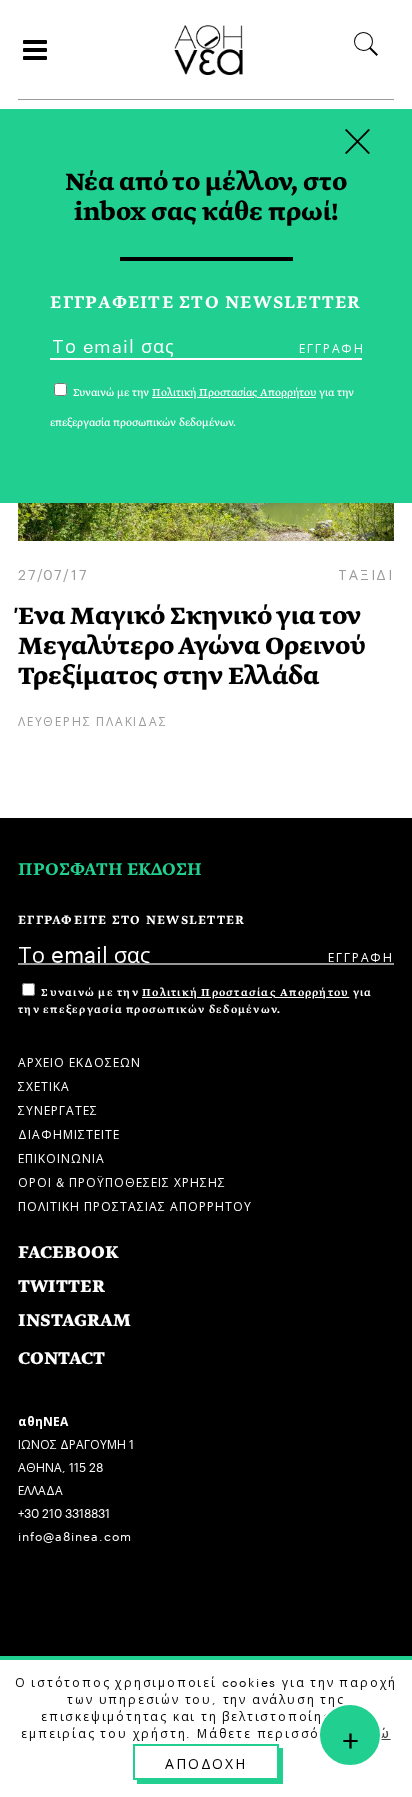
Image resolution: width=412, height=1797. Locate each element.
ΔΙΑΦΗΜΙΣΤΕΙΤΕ (69, 1132)
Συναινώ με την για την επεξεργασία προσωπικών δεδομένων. (195, 1001)
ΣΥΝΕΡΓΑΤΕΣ (58, 1108)
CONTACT (61, 1358)
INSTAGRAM (74, 1320)
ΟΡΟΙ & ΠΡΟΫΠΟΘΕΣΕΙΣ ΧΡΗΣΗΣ (122, 1180)
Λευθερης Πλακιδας (93, 719)
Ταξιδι (366, 573)
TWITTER (61, 1286)
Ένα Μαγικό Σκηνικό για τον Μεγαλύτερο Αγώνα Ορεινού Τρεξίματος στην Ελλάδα (192, 645)
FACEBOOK (68, 1252)
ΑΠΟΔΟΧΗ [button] (206, 1762)
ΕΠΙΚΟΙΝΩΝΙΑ (61, 1156)
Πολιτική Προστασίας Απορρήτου (245, 992)
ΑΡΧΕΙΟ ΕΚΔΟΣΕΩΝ (79, 1060)
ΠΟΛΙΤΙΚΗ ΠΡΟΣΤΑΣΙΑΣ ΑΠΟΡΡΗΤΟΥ (135, 1204)
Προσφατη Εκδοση (110, 869)
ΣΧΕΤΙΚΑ (44, 1084)
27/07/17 (53, 573)
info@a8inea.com (75, 1534)
